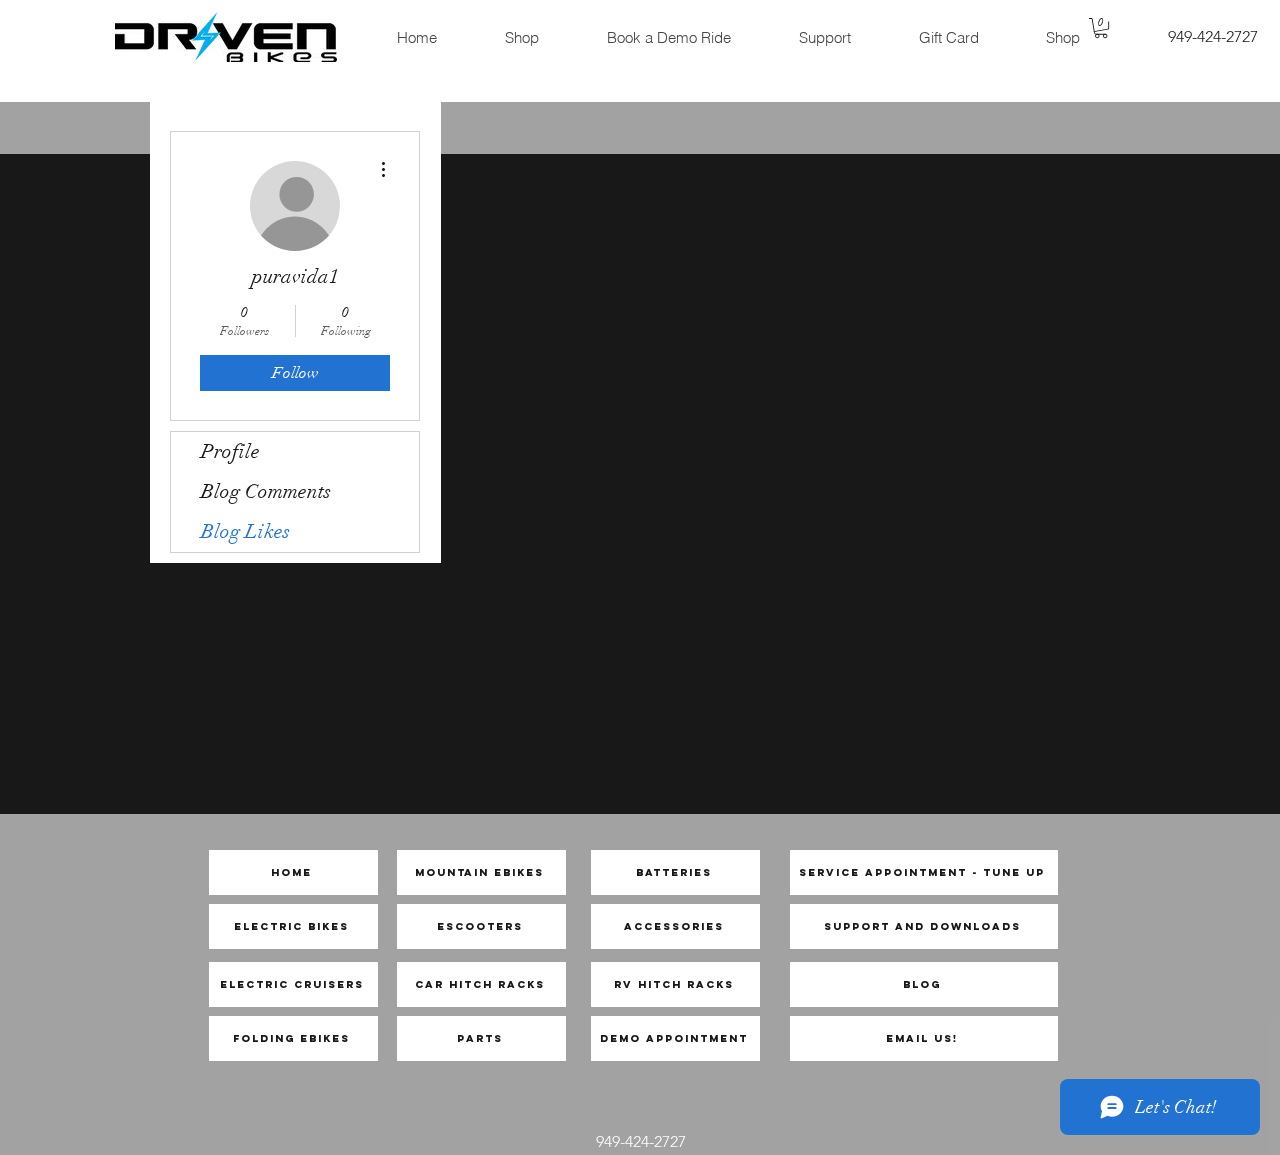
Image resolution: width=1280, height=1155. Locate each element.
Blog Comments (266, 491)
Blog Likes (245, 531)
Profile (230, 451)
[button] (1101, 28)
